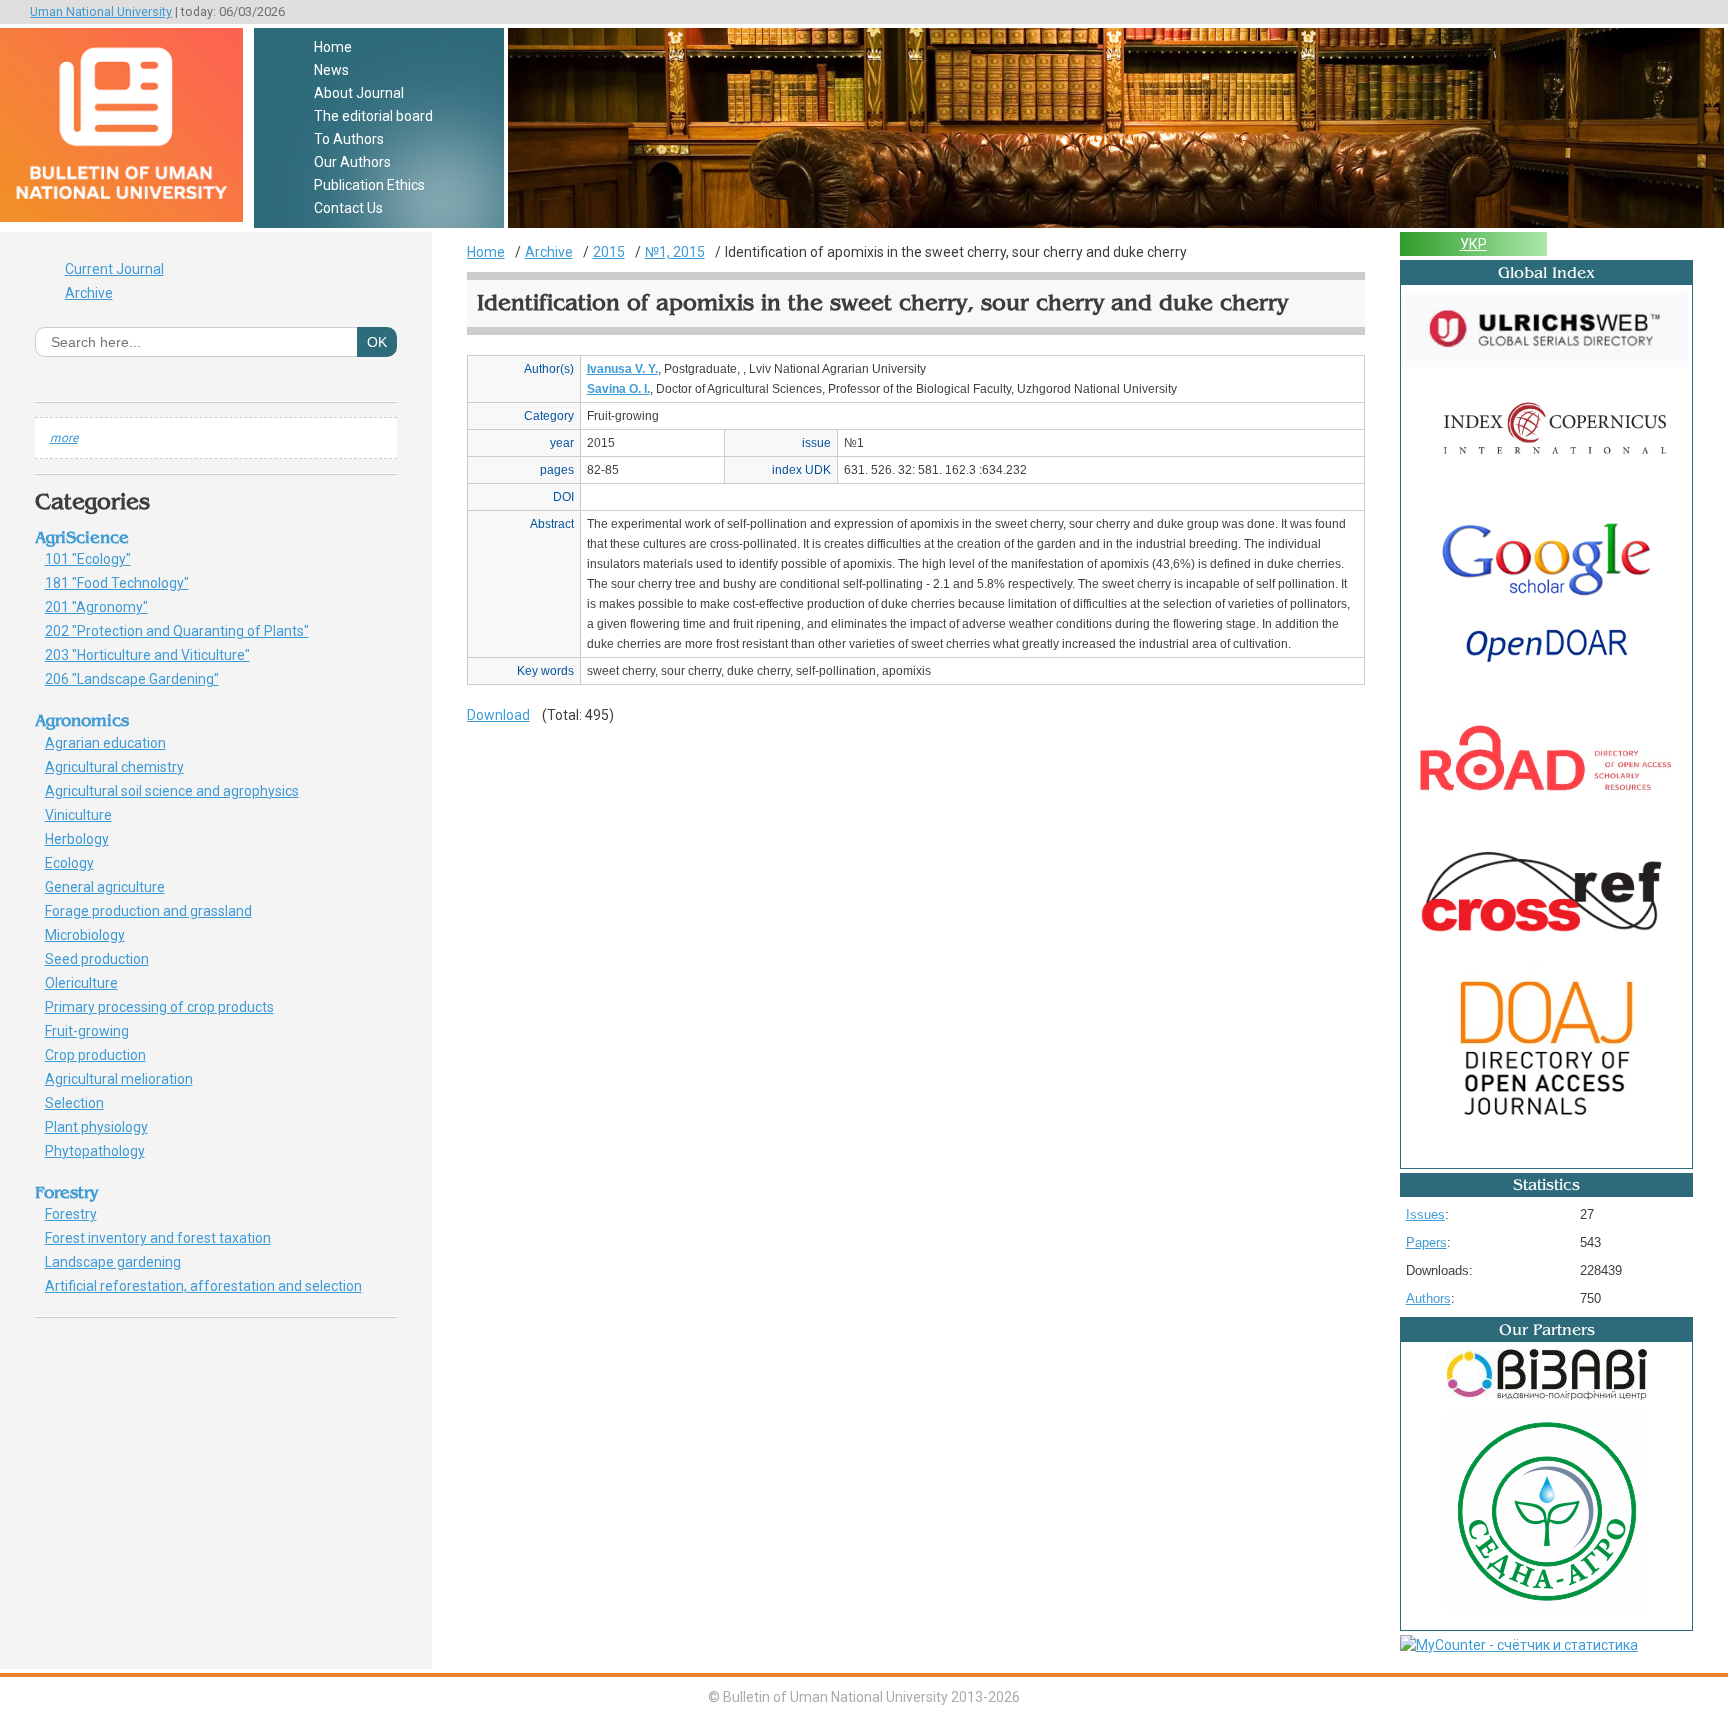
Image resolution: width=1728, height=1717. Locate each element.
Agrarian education (112, 743)
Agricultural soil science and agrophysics (179, 791)
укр (1473, 244)
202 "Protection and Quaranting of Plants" (188, 631)
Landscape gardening (124, 1262)
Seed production (104, 959)
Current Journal (114, 269)
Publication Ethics (369, 185)
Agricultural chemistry (125, 767)
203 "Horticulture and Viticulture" (158, 655)
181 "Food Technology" (128, 583)
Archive (89, 293)
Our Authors (352, 162)
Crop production (106, 1055)
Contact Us (348, 208)
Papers (1426, 1242)
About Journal (359, 93)
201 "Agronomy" (111, 607)
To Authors (349, 139)
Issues (1425, 1214)
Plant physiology (107, 1127)
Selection (85, 1103)
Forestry (78, 1214)
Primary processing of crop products (170, 1007)
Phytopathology (102, 1151)
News (331, 70)
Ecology (76, 863)
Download (498, 715)
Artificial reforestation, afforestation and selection (210, 1286)
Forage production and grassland (155, 911)
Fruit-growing (98, 1031)
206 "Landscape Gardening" (143, 679)
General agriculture (116, 887)
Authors (1428, 1298)
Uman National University (101, 11)
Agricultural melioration (126, 1079)
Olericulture (92, 983)
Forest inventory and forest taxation (165, 1238)
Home (333, 47)
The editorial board (373, 116)
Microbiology (96, 935)
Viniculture (85, 815)
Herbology (84, 839)
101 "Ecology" (99, 559)
